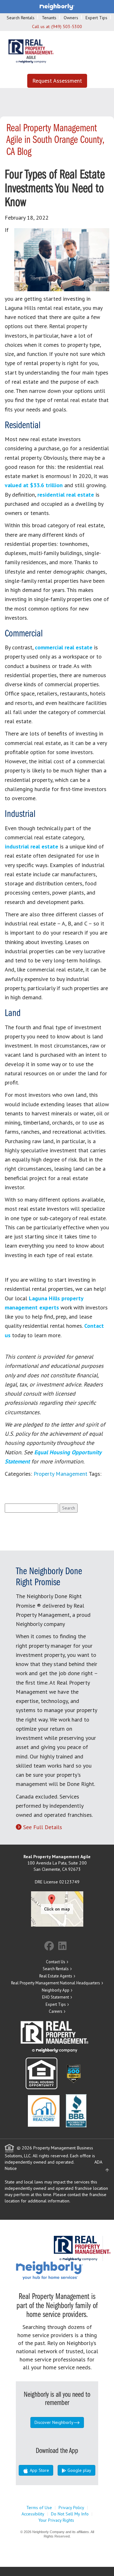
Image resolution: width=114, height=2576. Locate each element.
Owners (71, 18)
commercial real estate (64, 647)
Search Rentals (21, 18)
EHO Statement (56, 1997)
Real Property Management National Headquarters (56, 1983)
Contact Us (56, 1962)
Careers (56, 2011)
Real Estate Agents (56, 1976)
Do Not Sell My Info (70, 2514)
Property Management (60, 1474)
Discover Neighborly (54, 2422)
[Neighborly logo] (57, 6)
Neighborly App (56, 1990)
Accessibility (33, 2514)
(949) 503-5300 (67, 27)
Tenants (49, 18)
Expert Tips (96, 18)
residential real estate (66, 495)
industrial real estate (32, 846)
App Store (39, 2470)
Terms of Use (39, 2508)
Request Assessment (57, 81)
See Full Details (43, 1827)
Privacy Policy (71, 2508)
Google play (79, 2470)
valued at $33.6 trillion (34, 485)
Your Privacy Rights (56, 2520)
